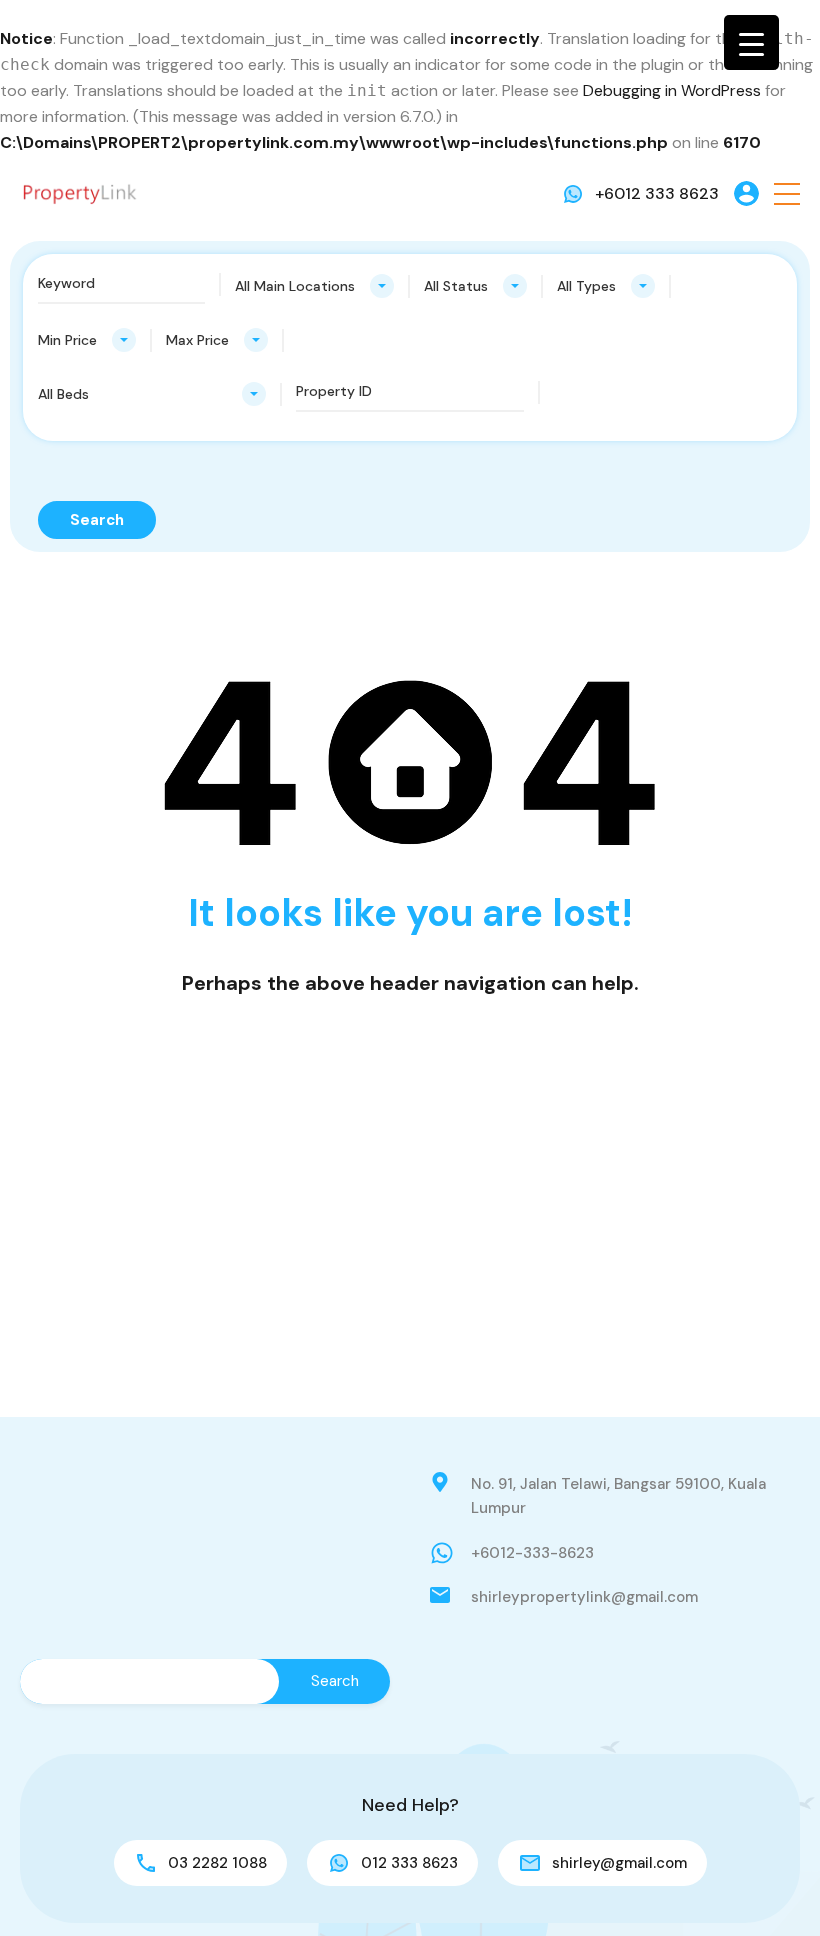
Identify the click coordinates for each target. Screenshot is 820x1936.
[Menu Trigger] (751, 42)
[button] (787, 193)
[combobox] (314, 286)
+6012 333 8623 (657, 193)
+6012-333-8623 (532, 1553)
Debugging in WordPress (672, 90)
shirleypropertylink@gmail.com (584, 1597)
